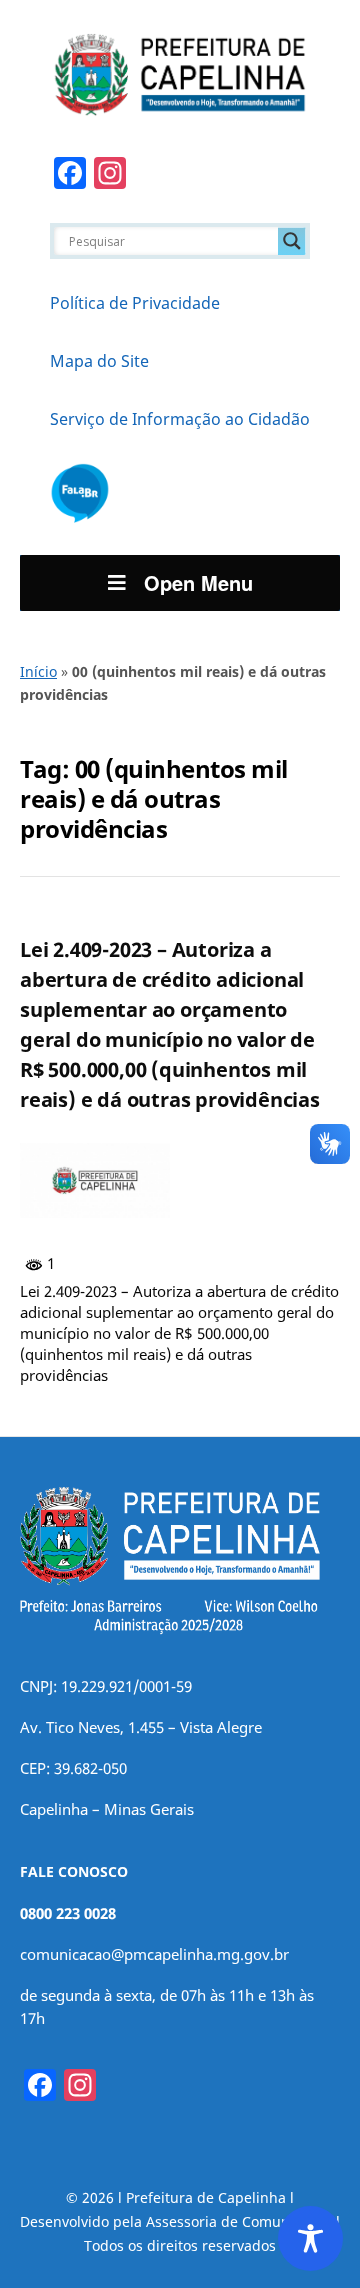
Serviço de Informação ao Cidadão (180, 419)
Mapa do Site (99, 361)
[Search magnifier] (292, 241)
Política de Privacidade (135, 303)
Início (38, 671)
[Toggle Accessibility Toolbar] (310, 2238)
